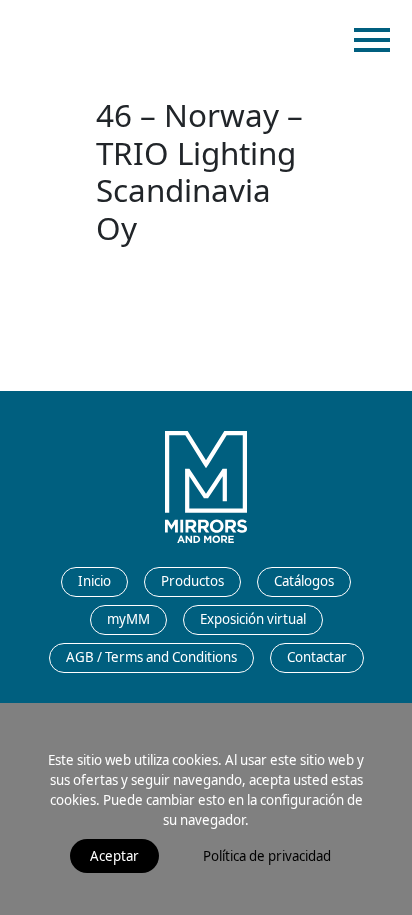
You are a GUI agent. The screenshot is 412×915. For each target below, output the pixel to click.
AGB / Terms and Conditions (151, 657)
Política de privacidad (267, 856)
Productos (192, 581)
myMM (128, 619)
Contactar (317, 657)
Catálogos (304, 581)
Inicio (94, 581)
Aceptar (114, 856)
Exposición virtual (253, 619)
